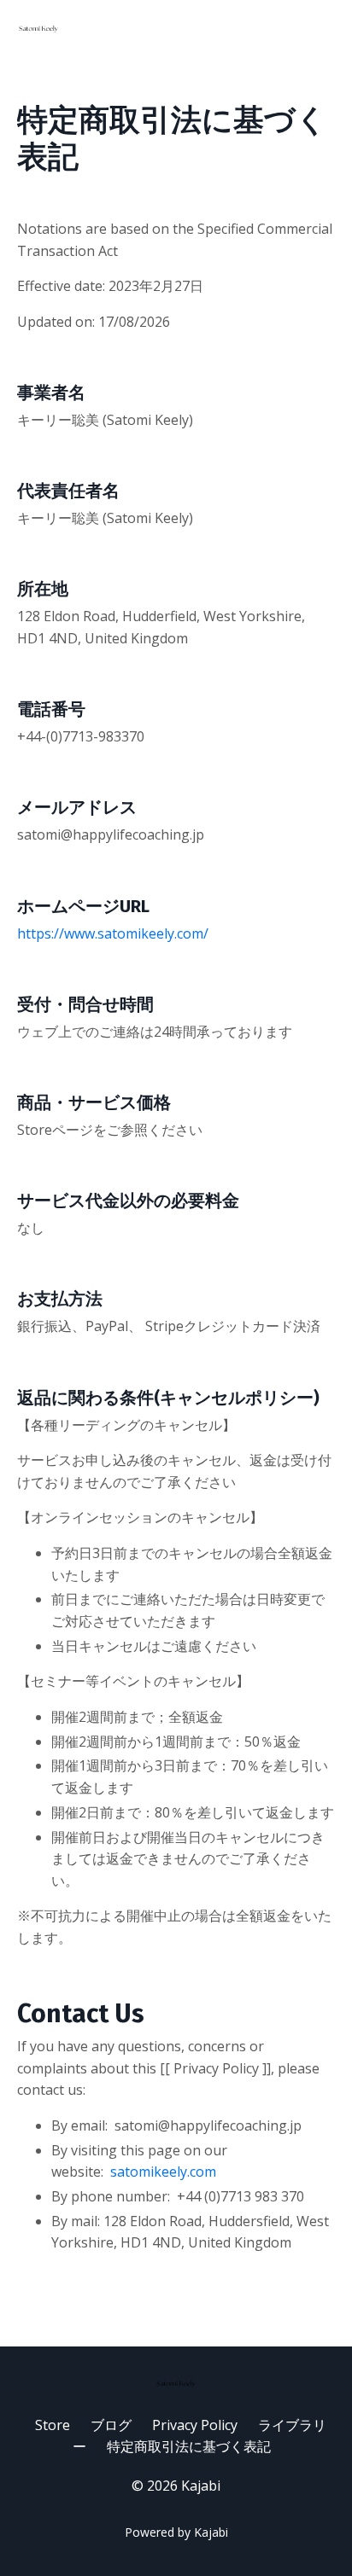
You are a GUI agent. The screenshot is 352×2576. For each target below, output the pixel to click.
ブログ (111, 2425)
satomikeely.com (163, 2172)
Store (53, 2425)
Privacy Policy (195, 2425)
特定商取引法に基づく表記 (189, 2446)
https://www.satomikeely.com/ (113, 933)
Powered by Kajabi (176, 2532)
